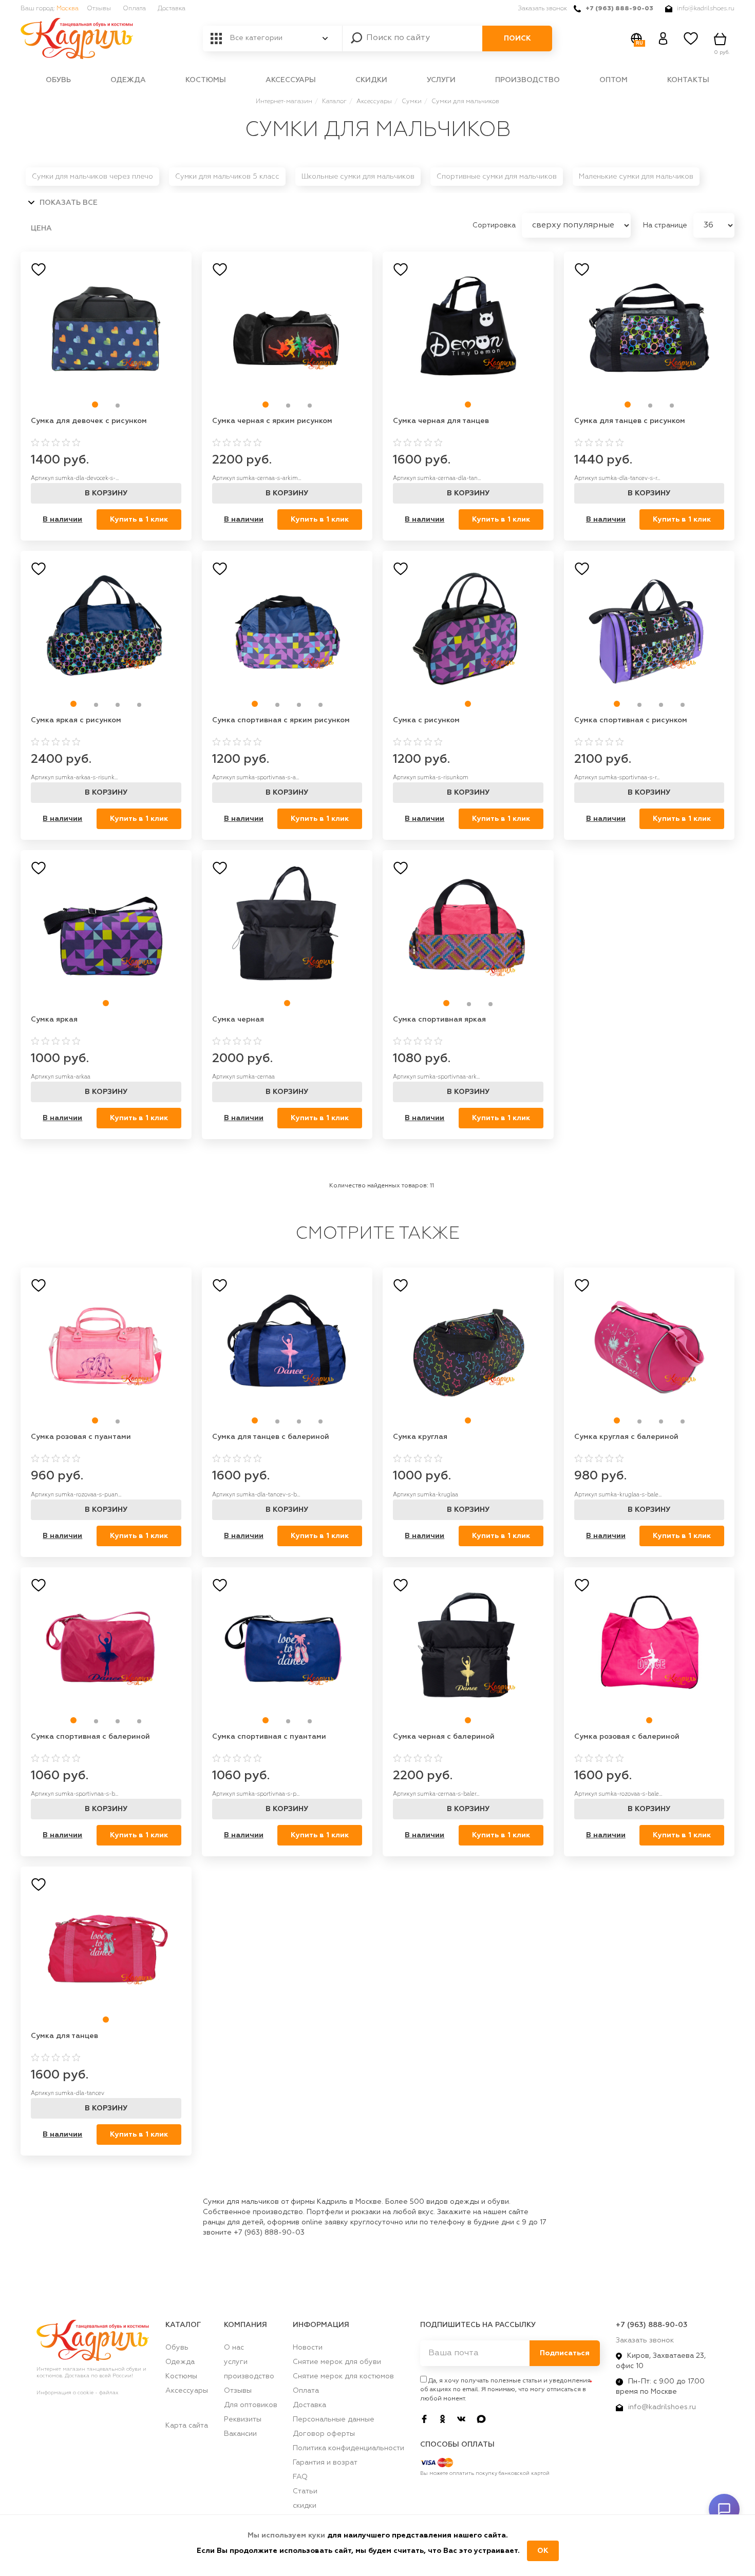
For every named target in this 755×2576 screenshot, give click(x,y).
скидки (371, 80)
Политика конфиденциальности (348, 2448)
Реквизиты (243, 2419)
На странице (666, 225)
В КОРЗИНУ (106, 493)
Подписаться (565, 2353)
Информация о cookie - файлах (77, 2393)
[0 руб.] (722, 39)
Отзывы (99, 9)
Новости (308, 2348)
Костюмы (206, 80)
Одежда (128, 80)
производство (527, 80)
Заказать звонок (543, 9)
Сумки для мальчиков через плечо (92, 177)
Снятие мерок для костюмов (343, 2376)
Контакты (688, 80)
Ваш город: (50, 9)
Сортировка (495, 225)
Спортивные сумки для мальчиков (497, 177)
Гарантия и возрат (325, 2463)
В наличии (62, 520)
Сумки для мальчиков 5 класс (227, 177)
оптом (614, 80)
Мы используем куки (287, 2535)
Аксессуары (291, 80)
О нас (234, 2348)
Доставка (172, 9)
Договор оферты (324, 2434)
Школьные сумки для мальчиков (358, 177)
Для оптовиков (251, 2405)
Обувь (58, 80)
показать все (68, 203)
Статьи (305, 2491)
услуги (441, 80)
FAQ (300, 2477)
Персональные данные (334, 2419)
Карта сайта (187, 2426)
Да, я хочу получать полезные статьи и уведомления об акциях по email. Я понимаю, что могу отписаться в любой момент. (505, 2390)
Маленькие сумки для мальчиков (636, 177)
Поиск (517, 39)
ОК (543, 2551)
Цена (41, 228)
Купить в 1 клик (139, 520)
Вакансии (240, 2434)
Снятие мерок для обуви (337, 2362)
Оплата (134, 9)
